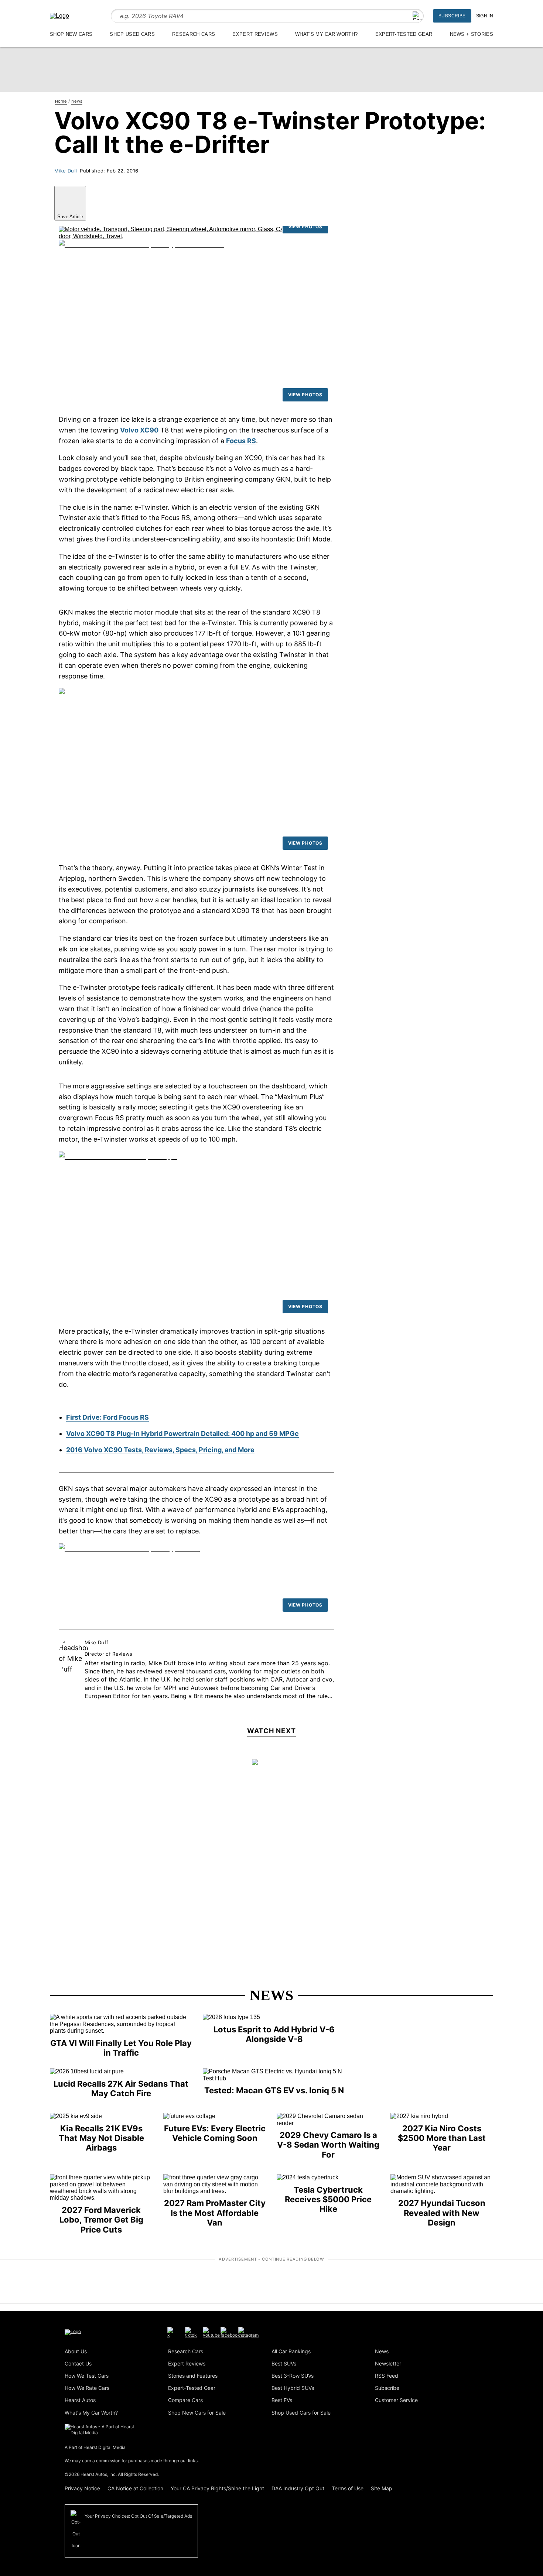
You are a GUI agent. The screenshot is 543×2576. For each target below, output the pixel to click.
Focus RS (241, 441)
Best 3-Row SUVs (293, 2376)
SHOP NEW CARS (71, 34)
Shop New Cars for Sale (197, 2413)
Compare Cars (185, 2400)
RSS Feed (387, 2376)
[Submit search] (417, 16)
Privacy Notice (82, 2488)
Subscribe (452, 16)
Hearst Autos (80, 2400)
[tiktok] (191, 2332)
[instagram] (248, 2332)
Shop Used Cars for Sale (301, 2413)
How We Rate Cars (87, 2388)
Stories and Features (193, 2376)
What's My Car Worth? (91, 2413)
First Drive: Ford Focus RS (107, 1417)
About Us (76, 2351)
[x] (170, 2332)
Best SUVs (284, 2363)
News (271, 1995)
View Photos (305, 227)
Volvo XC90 (139, 430)
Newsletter (388, 2363)
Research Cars (186, 2351)
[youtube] (211, 2332)
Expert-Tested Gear (192, 2388)
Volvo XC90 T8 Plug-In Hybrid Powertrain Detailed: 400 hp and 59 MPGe (182, 1434)
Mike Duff (66, 171)
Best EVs (282, 2400)
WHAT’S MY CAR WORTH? (326, 34)
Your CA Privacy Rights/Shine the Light (217, 2488)
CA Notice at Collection (135, 2488)
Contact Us (78, 2363)
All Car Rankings (291, 2351)
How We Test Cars (87, 2376)
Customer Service (396, 2400)
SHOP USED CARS (132, 34)
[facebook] (230, 2332)
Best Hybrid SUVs (293, 2388)
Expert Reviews (187, 2363)
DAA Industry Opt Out (298, 2488)
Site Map (382, 2488)
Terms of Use (348, 2488)
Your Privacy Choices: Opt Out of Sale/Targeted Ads (138, 2516)
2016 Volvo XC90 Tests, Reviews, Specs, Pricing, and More (160, 1450)
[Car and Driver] (59, 16)
